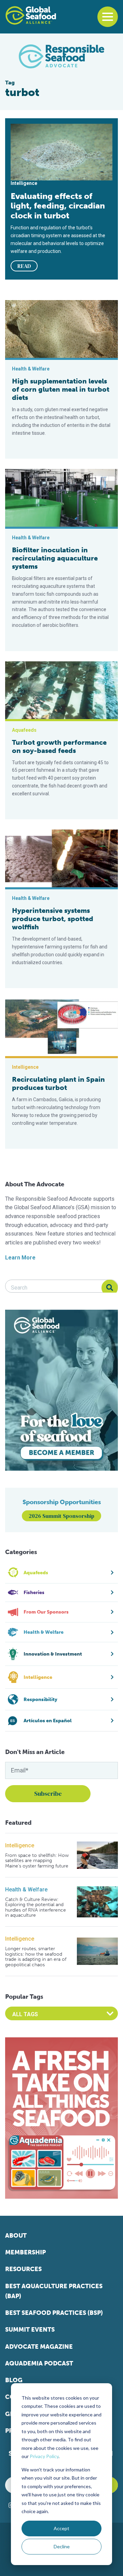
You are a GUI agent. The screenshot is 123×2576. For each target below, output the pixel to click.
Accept (61, 2528)
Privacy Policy (44, 2456)
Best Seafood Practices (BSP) (54, 2313)
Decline (62, 2546)
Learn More (20, 1258)
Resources (23, 2269)
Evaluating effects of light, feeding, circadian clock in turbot (58, 206)
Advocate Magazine (39, 2347)
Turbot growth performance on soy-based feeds (59, 746)
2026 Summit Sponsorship (61, 1516)
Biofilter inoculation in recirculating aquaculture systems (55, 558)
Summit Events (30, 2330)
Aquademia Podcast (39, 2363)
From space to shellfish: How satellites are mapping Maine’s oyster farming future (37, 1861)
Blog (14, 2380)
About (16, 2236)
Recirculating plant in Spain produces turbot (58, 1083)
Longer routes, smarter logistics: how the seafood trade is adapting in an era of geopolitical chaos (36, 1957)
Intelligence (20, 1845)
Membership (25, 2252)
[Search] (110, 1288)
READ (24, 266)
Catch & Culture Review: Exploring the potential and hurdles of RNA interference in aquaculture (36, 1907)
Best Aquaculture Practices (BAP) (54, 2291)
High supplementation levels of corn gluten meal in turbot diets (61, 389)
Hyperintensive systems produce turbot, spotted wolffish (53, 919)
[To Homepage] (31, 15)
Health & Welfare (26, 1890)
